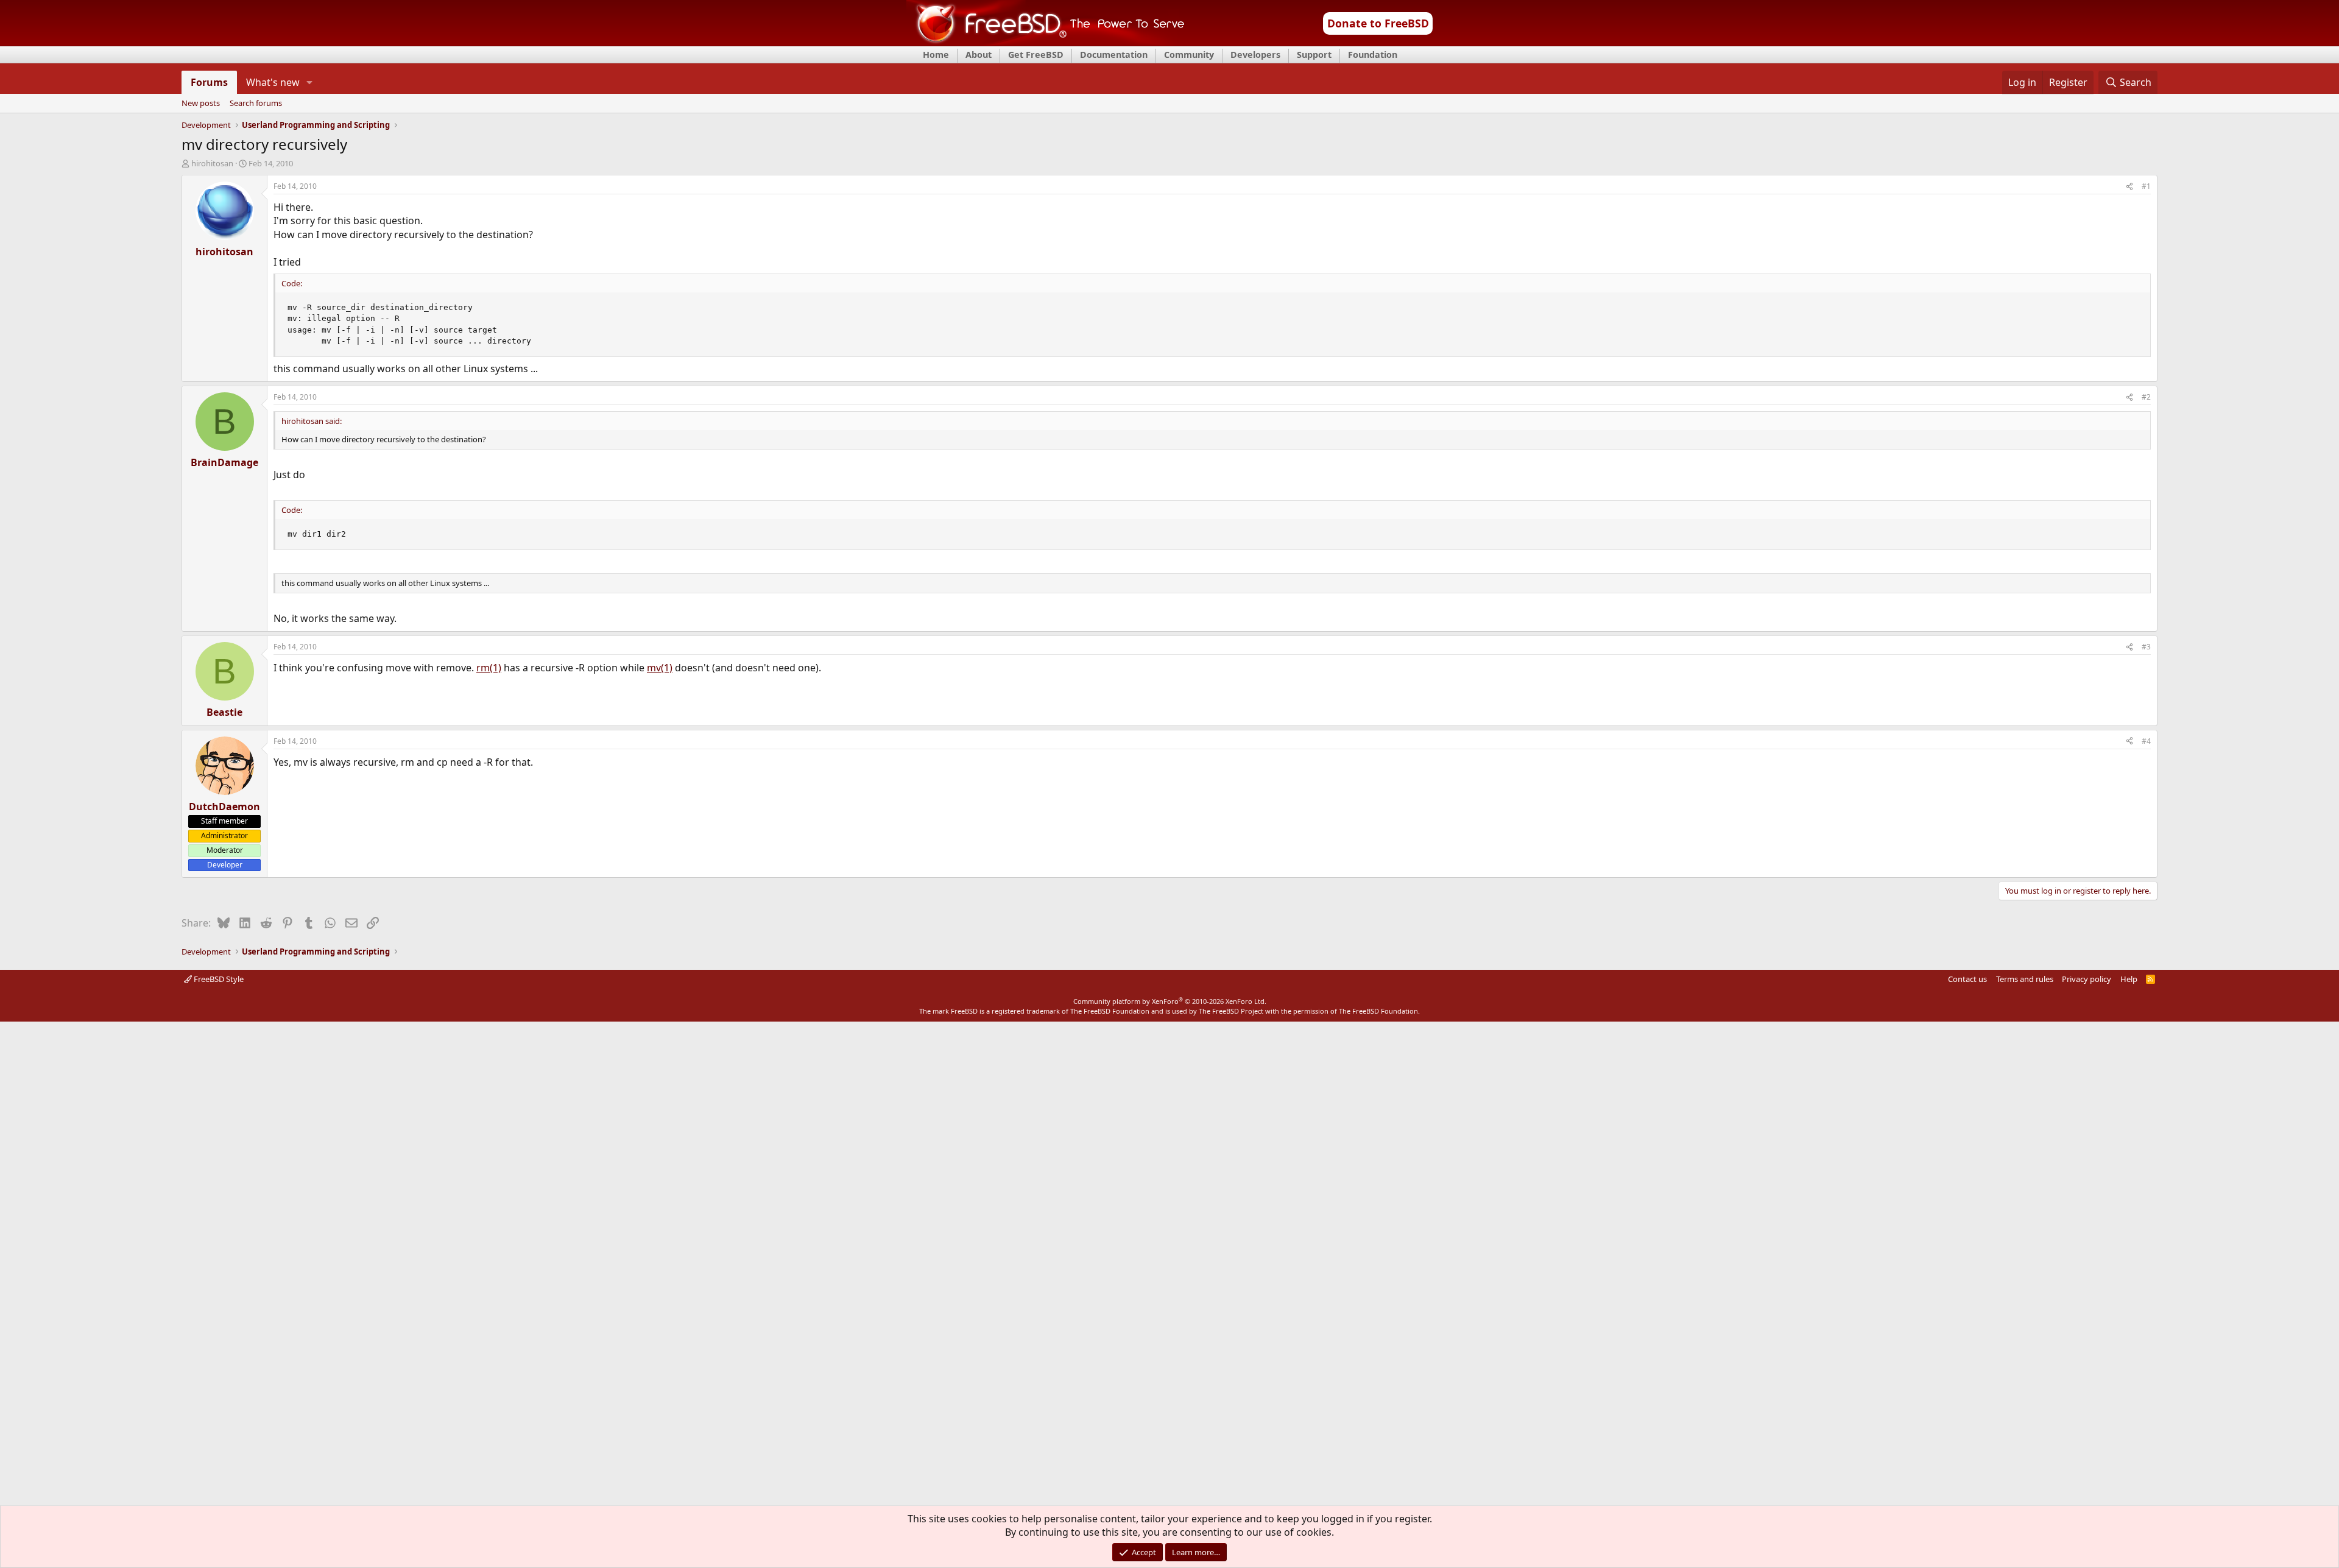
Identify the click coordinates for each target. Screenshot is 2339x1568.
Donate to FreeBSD (1378, 23)
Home (936, 55)
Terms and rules (2025, 979)
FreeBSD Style (218, 979)
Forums (209, 82)
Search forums (256, 104)
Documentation (1114, 55)
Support (1314, 55)
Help (2129, 979)
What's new (273, 82)
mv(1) (660, 668)
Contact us (1967, 979)
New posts (201, 104)
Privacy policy (2087, 979)
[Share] (2129, 187)
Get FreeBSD (1036, 55)
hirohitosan (212, 163)
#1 (2146, 186)
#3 (2146, 647)
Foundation (1373, 55)
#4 (2146, 741)
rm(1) (489, 668)
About (979, 55)
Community (1189, 55)
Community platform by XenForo (1170, 1001)
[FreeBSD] (1046, 42)
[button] (310, 82)
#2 (2146, 397)
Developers (1255, 55)
